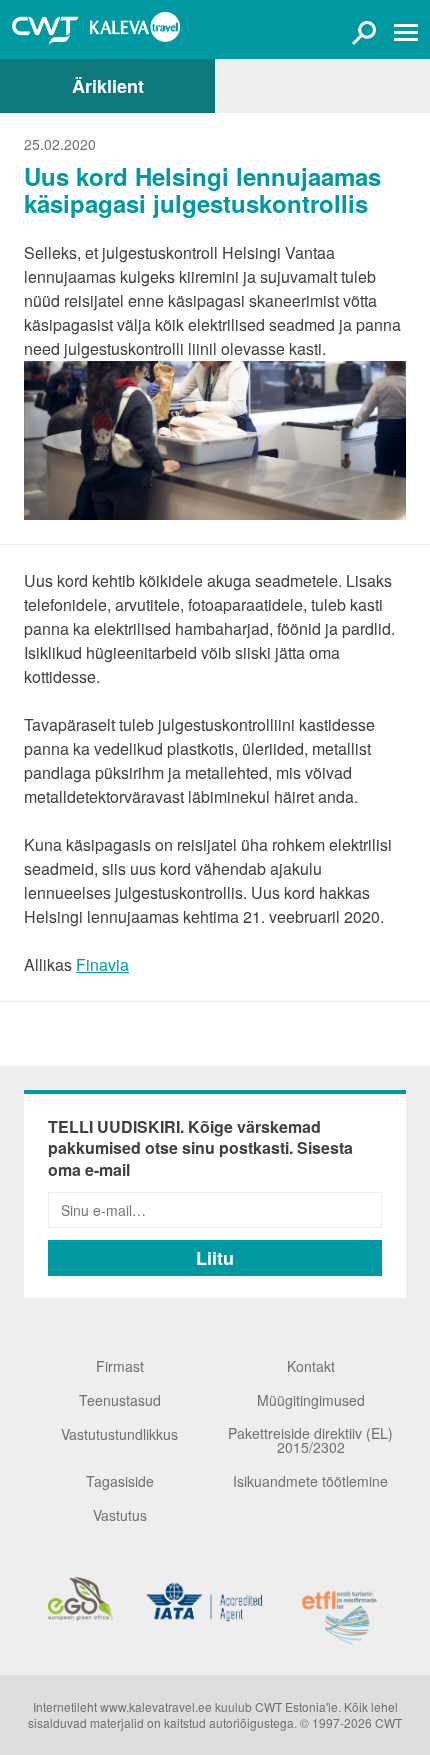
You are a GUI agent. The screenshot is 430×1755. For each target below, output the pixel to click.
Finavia (102, 964)
